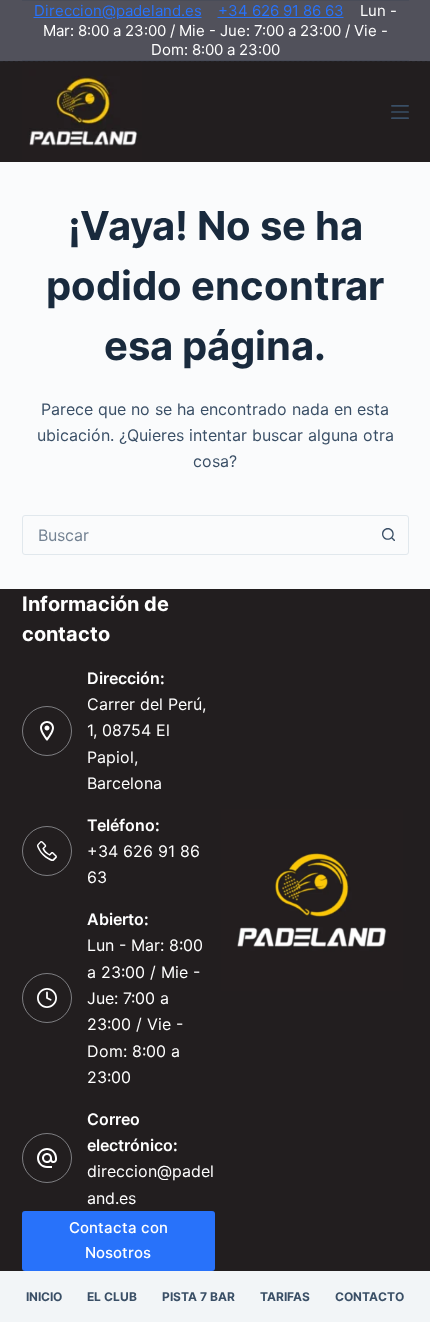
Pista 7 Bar (198, 1296)
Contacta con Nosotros (118, 1240)
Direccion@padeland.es (118, 10)
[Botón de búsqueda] (389, 535)
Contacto (369, 1296)
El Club (112, 1296)
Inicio (44, 1296)
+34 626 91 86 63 (281, 10)
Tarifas (285, 1296)
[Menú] (400, 112)
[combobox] (196, 535)
